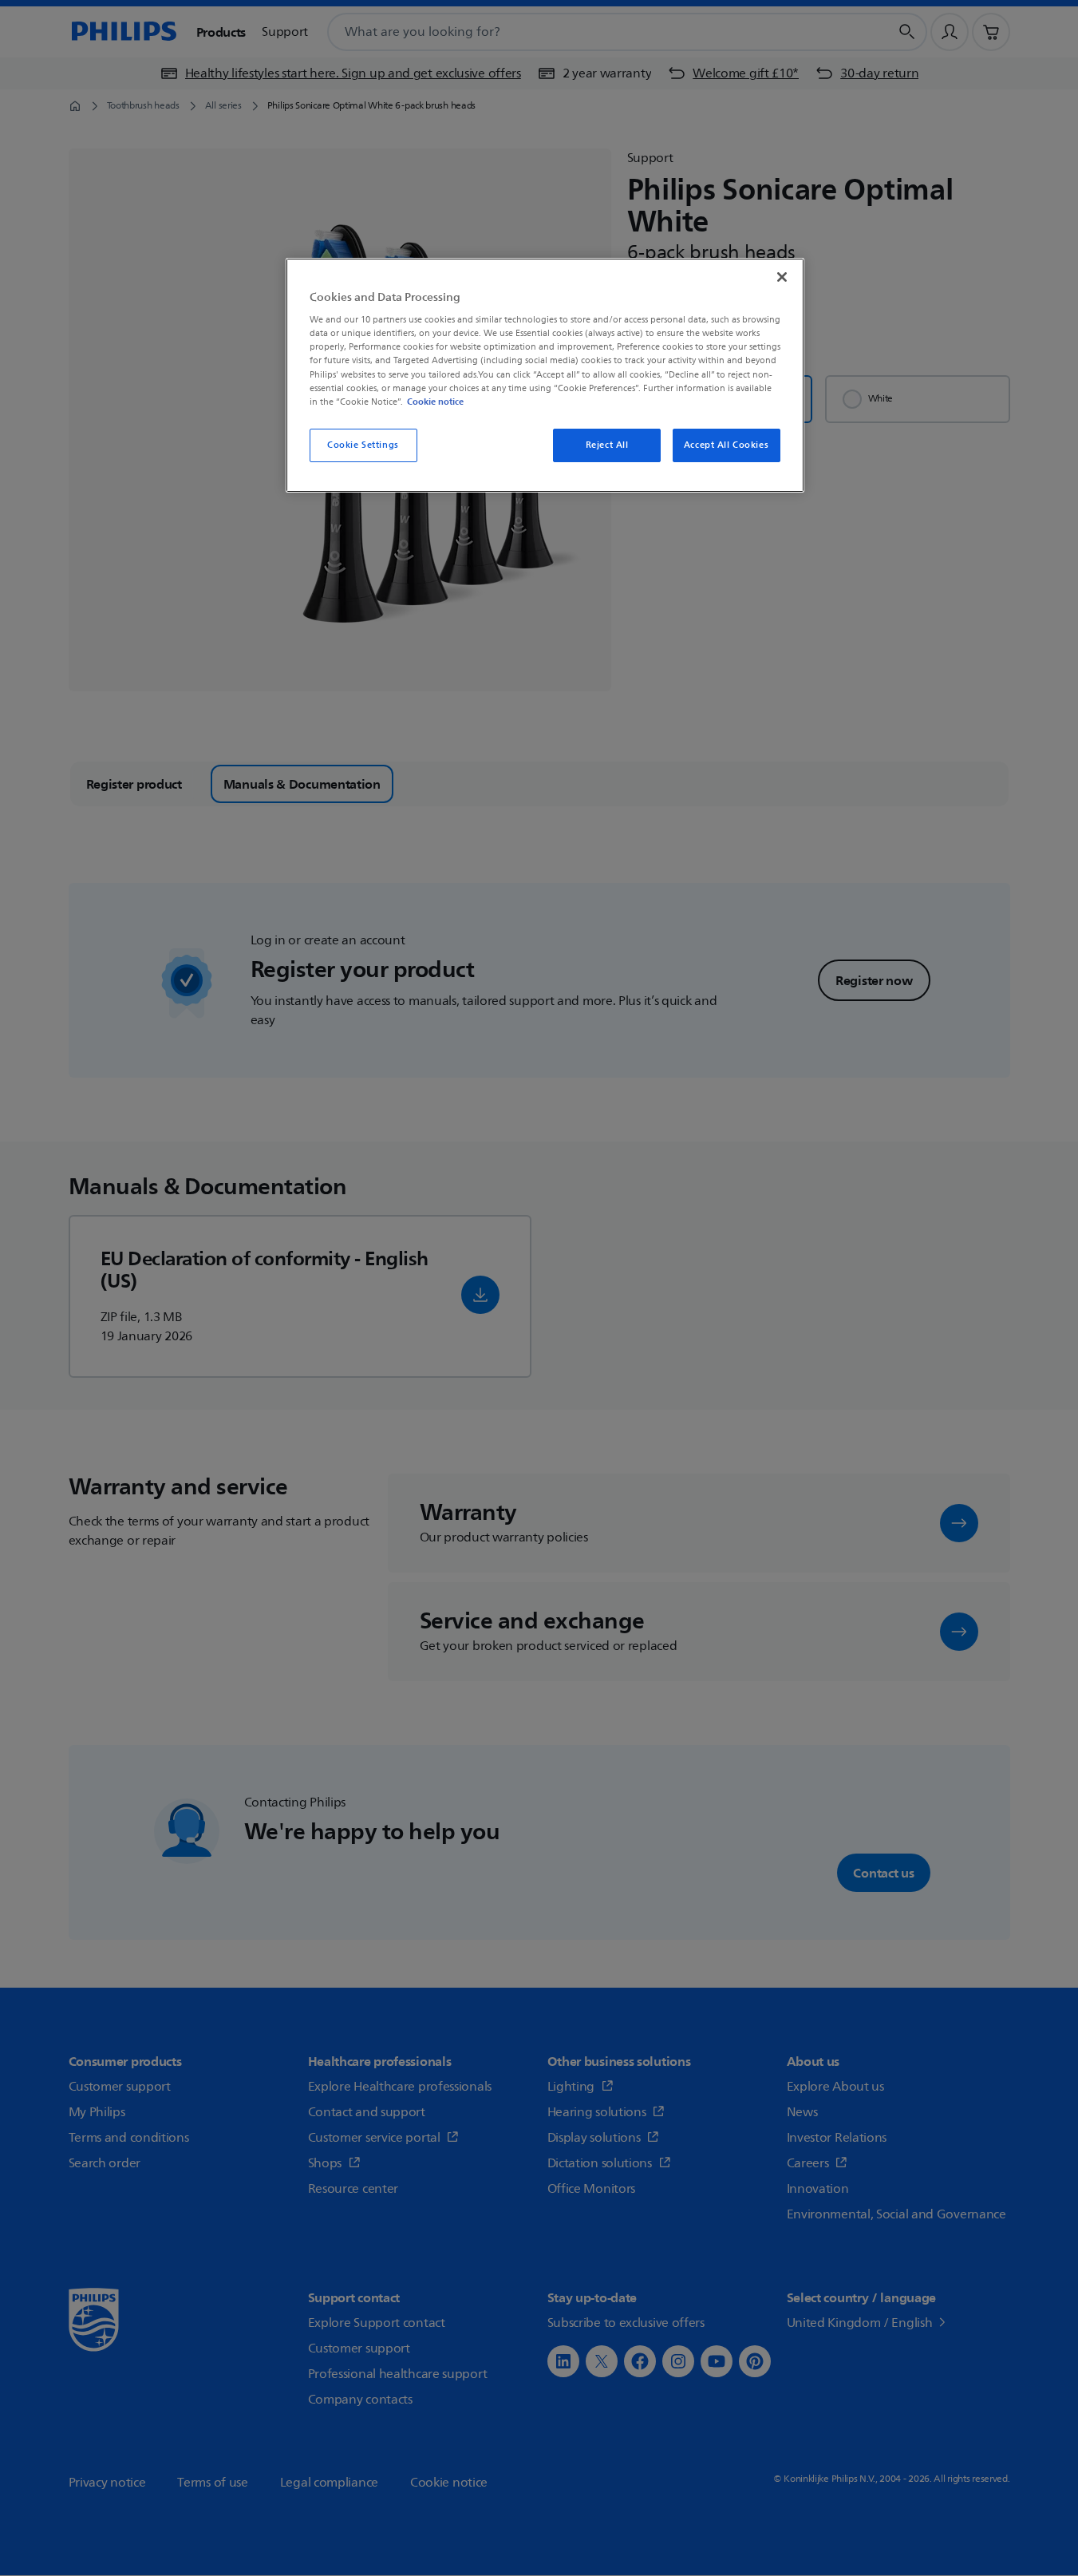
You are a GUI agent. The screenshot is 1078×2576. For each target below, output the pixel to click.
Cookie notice (435, 402)
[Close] (782, 277)
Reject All (607, 445)
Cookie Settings (363, 445)
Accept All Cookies (726, 445)
